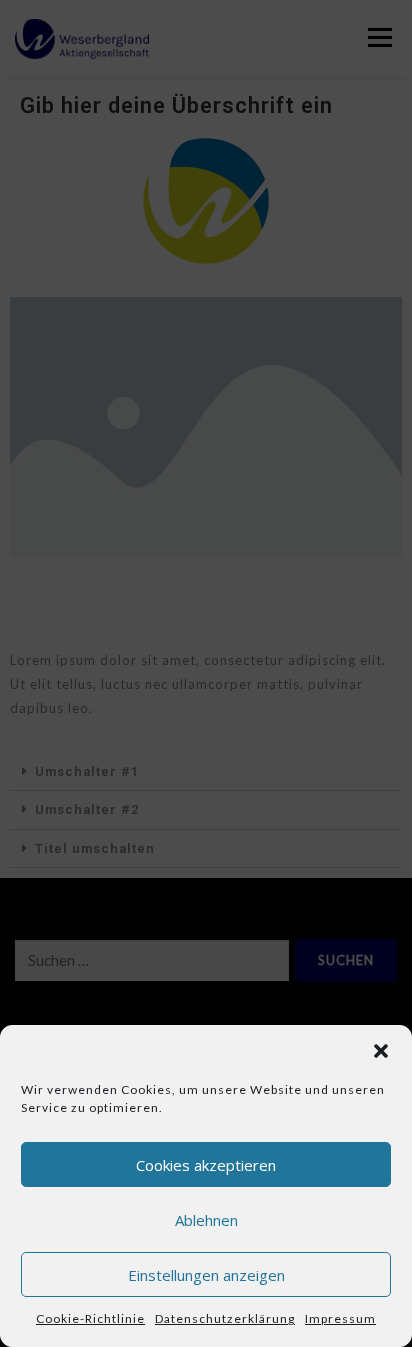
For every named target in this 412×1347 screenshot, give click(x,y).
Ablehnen (206, 1220)
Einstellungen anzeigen (206, 1275)
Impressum (340, 1318)
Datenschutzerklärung (225, 1318)
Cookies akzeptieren (206, 1165)
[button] (381, 1051)
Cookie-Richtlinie (90, 1318)
